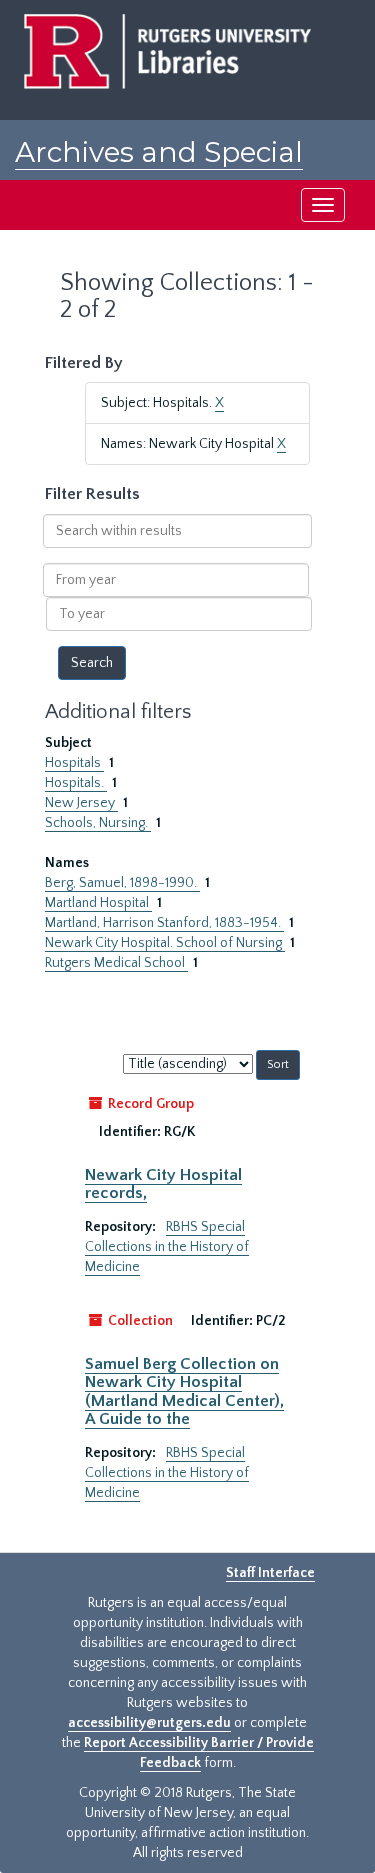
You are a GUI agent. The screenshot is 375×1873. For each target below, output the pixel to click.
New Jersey (81, 803)
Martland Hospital (98, 903)
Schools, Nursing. (98, 823)
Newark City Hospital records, (163, 1184)
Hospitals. (76, 783)
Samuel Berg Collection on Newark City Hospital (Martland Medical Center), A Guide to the (184, 1391)
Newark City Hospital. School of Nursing (165, 943)
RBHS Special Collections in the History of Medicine (167, 1247)
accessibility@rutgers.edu (149, 1723)
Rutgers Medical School (116, 963)
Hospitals (74, 763)
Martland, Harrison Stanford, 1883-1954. (164, 923)
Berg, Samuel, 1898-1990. (122, 883)
